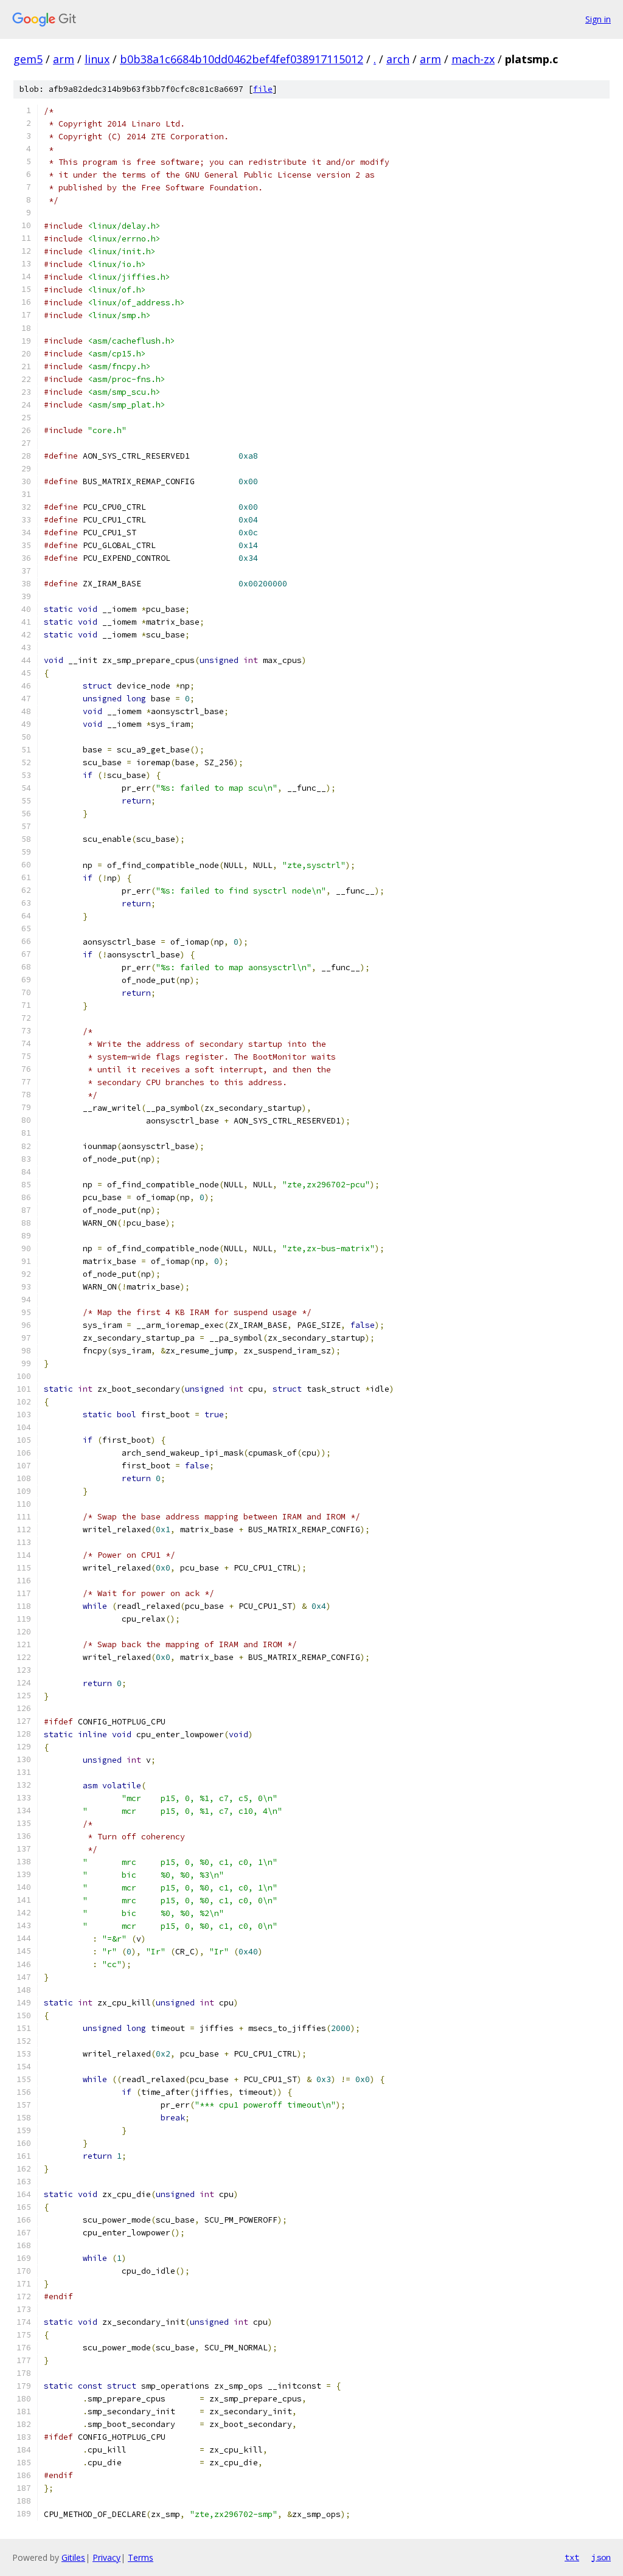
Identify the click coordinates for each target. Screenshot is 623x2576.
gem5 (28, 59)
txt (572, 2557)
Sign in (598, 19)
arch (398, 59)
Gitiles (73, 2557)
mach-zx (473, 59)
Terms (141, 2557)
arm (64, 59)
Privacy (106, 2557)
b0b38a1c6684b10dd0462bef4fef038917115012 (242, 59)
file (263, 89)
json (601, 2557)
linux (97, 59)
